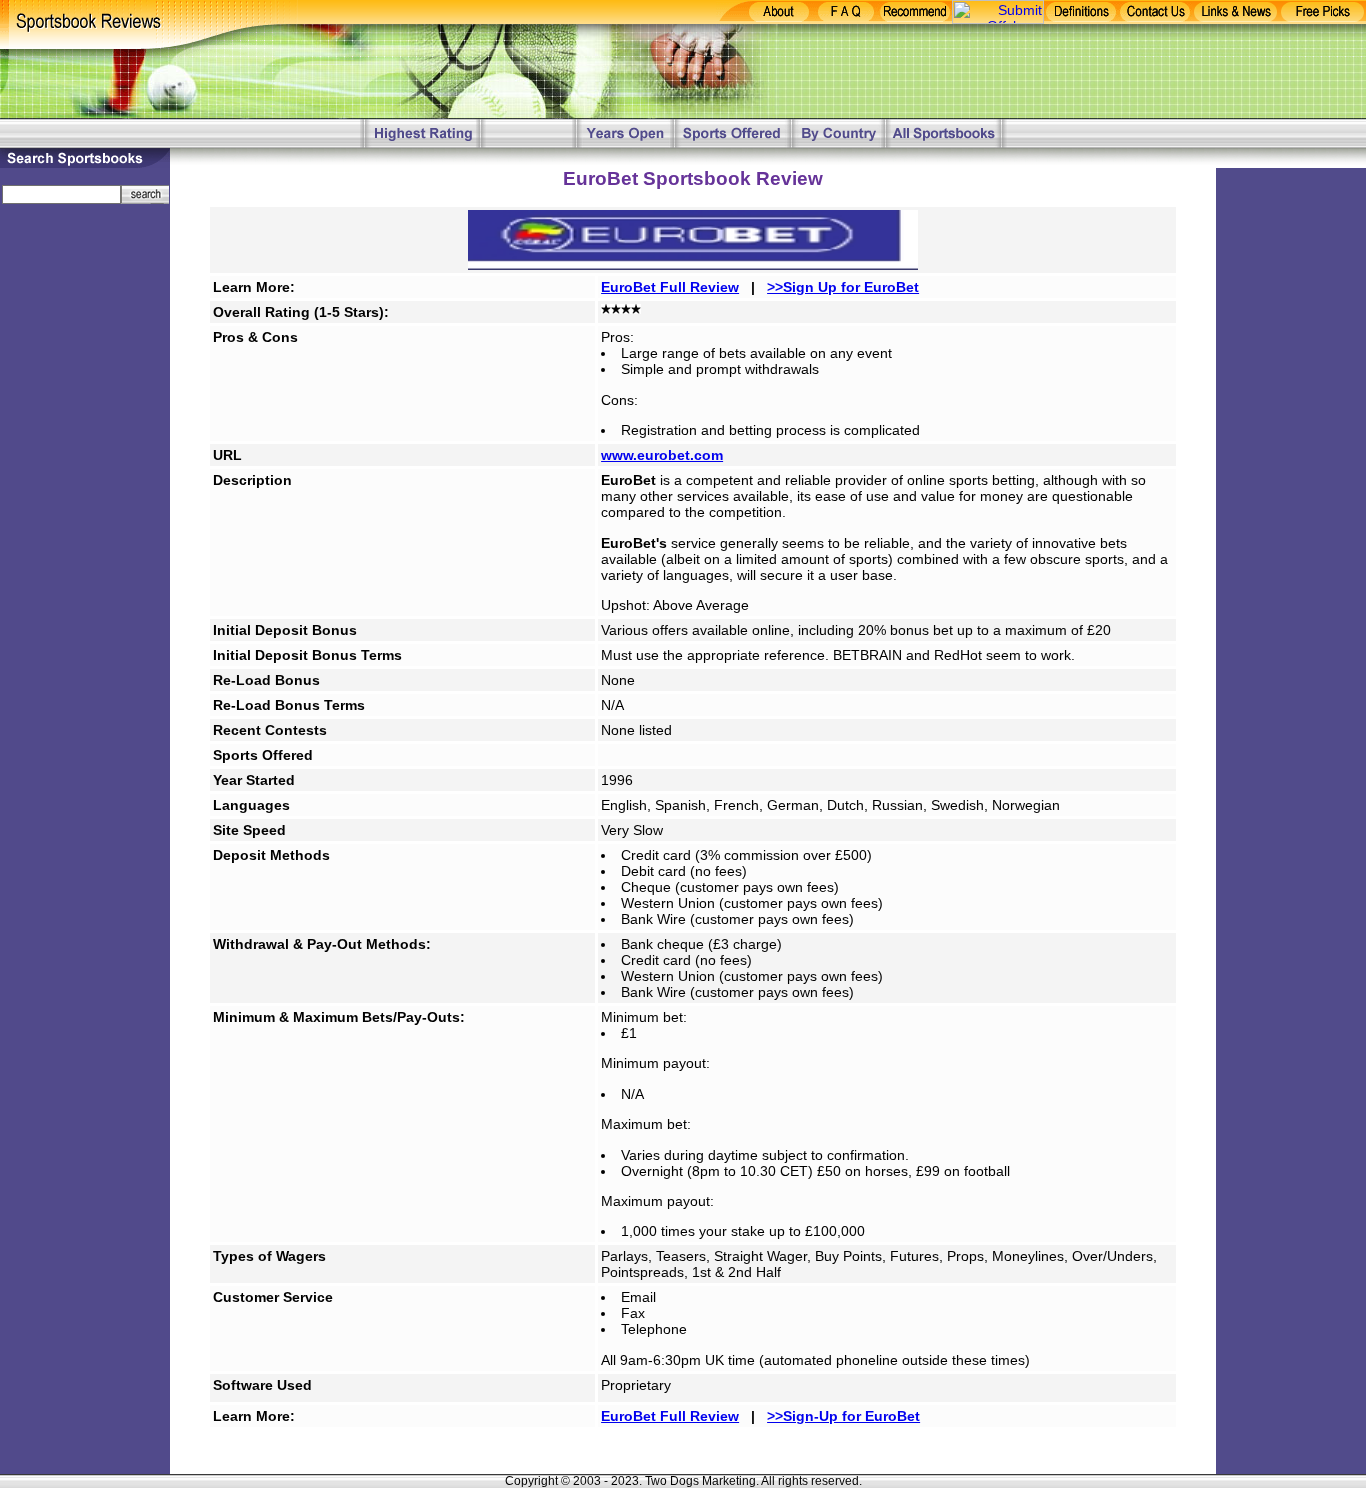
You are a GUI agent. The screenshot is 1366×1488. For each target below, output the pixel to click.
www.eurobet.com (662, 455)
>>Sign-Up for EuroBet (843, 1416)
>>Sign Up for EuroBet (843, 287)
